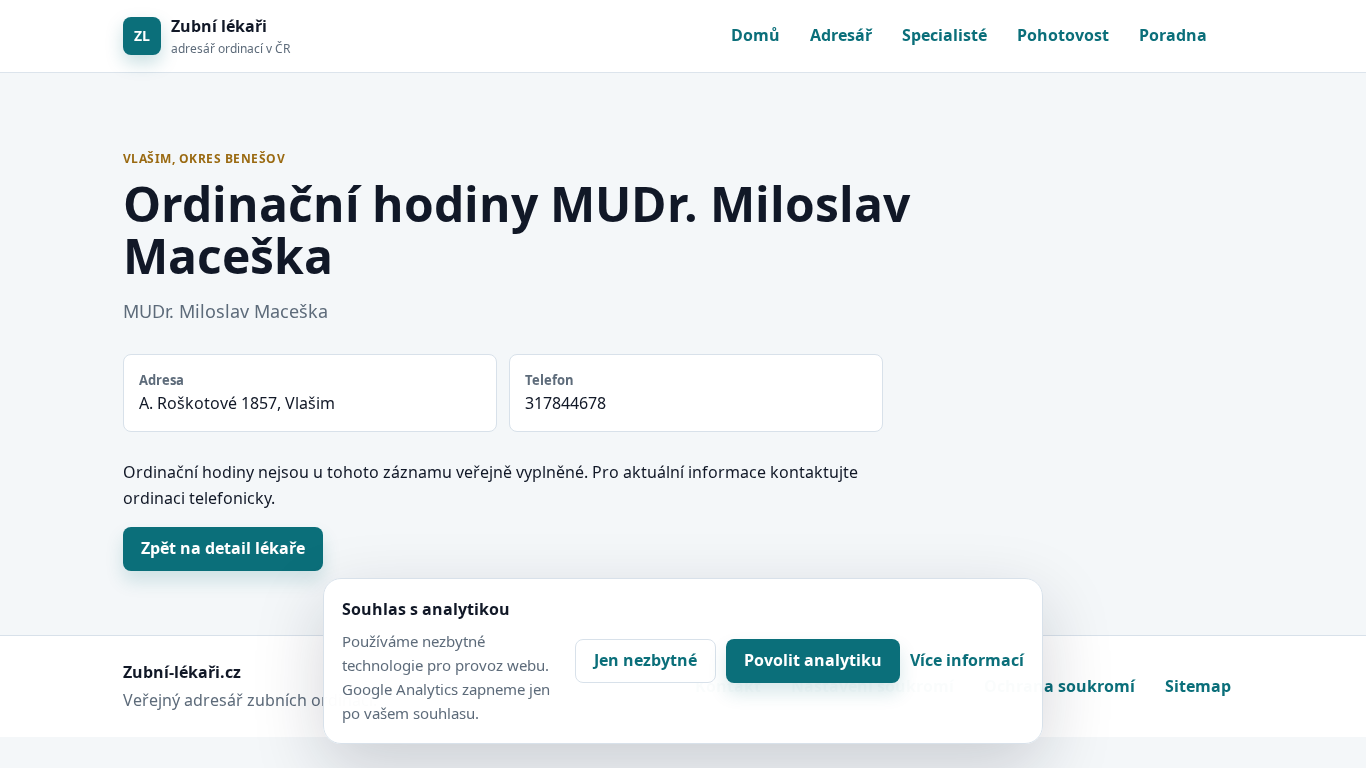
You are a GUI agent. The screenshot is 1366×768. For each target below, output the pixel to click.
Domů (755, 35)
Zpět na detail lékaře (223, 548)
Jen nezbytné (645, 660)
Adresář (841, 35)
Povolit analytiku (813, 660)
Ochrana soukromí (1059, 686)
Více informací (967, 660)
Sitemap (1198, 686)
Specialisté (944, 35)
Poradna (1173, 35)
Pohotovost (1063, 35)
